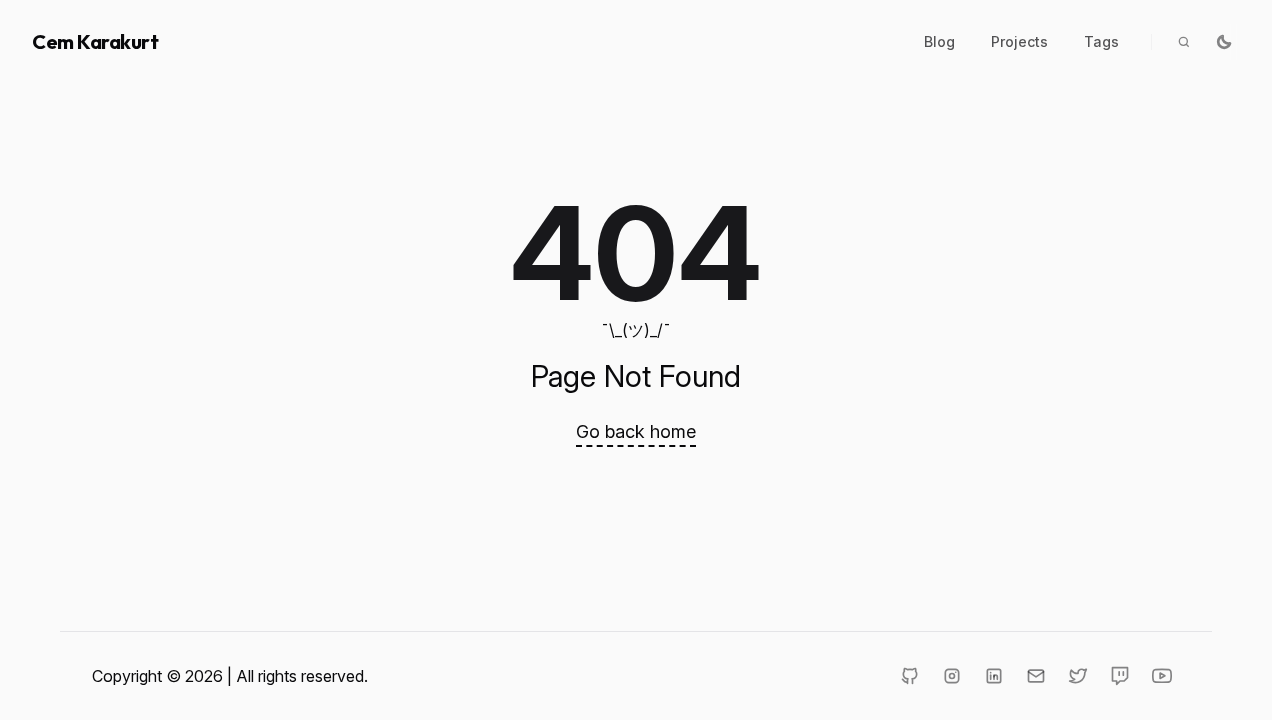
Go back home (636, 431)
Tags (1101, 41)
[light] (1224, 42)
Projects (1019, 41)
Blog (939, 41)
